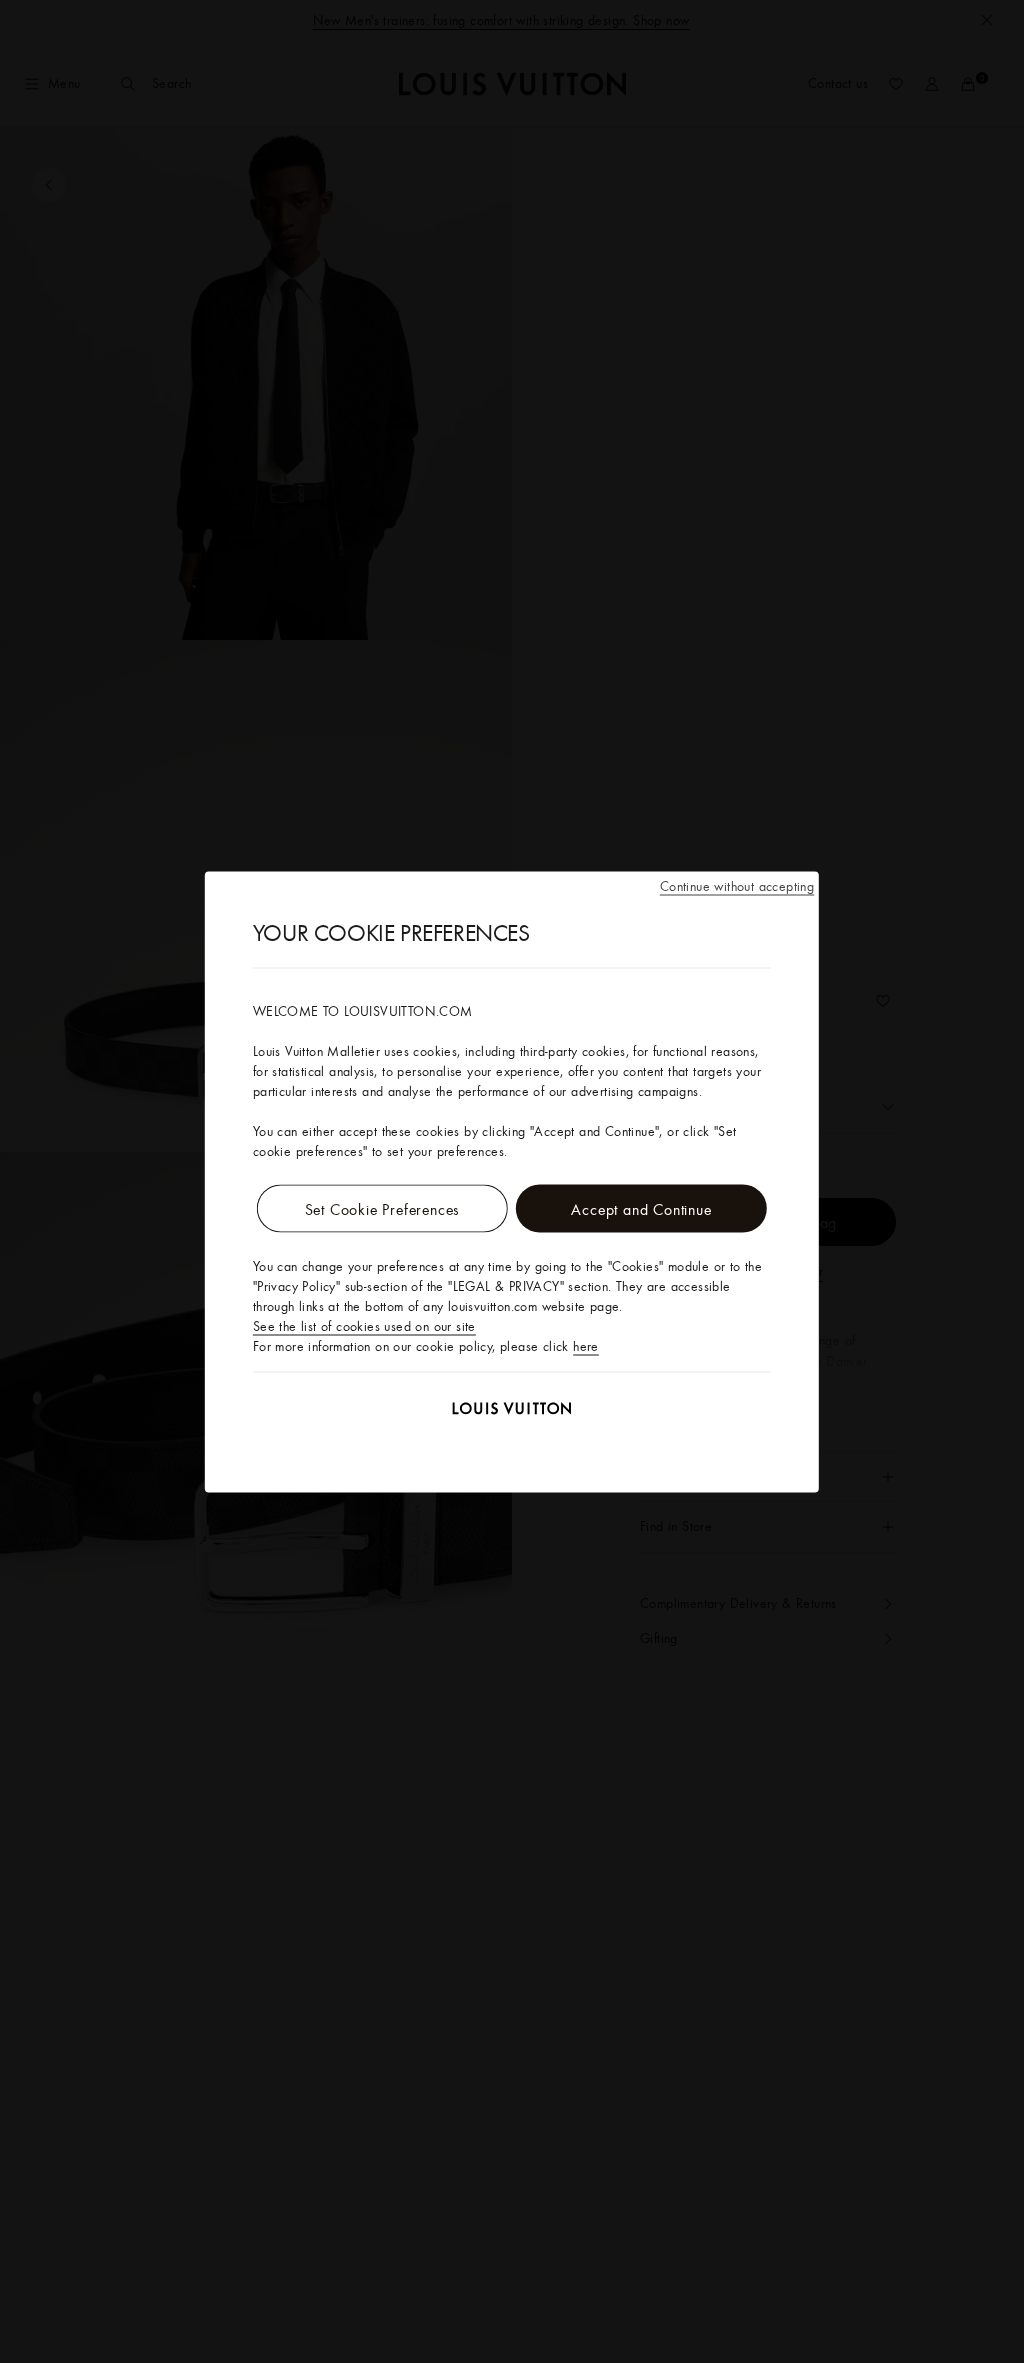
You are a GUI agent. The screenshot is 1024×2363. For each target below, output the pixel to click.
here (586, 1345)
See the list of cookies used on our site (364, 1325)
